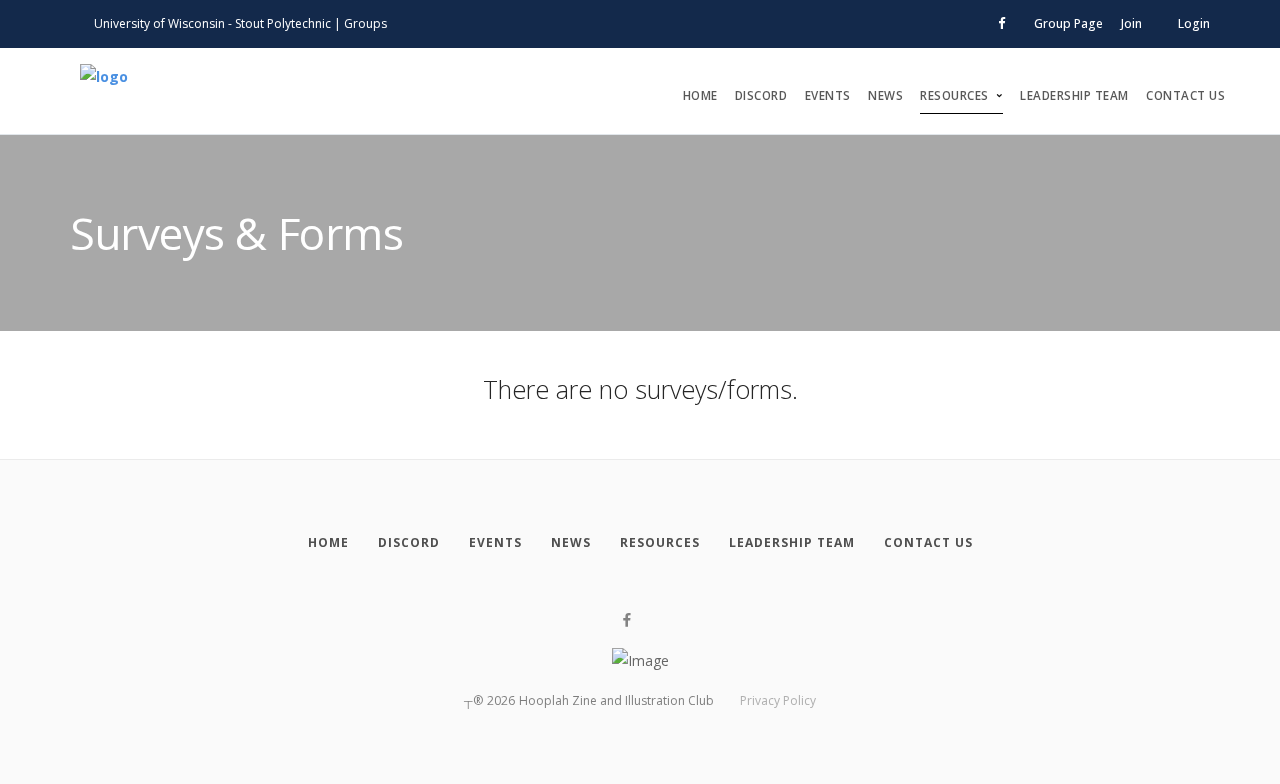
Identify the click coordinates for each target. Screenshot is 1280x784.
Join (1131, 23)
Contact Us (1185, 95)
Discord (761, 95)
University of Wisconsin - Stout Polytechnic (212, 23)
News (885, 95)
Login (1194, 23)
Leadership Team (1074, 95)
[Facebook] (627, 620)
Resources (954, 95)
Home (700, 95)
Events (828, 95)
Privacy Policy (778, 700)
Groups (365, 23)
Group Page (1068, 23)
